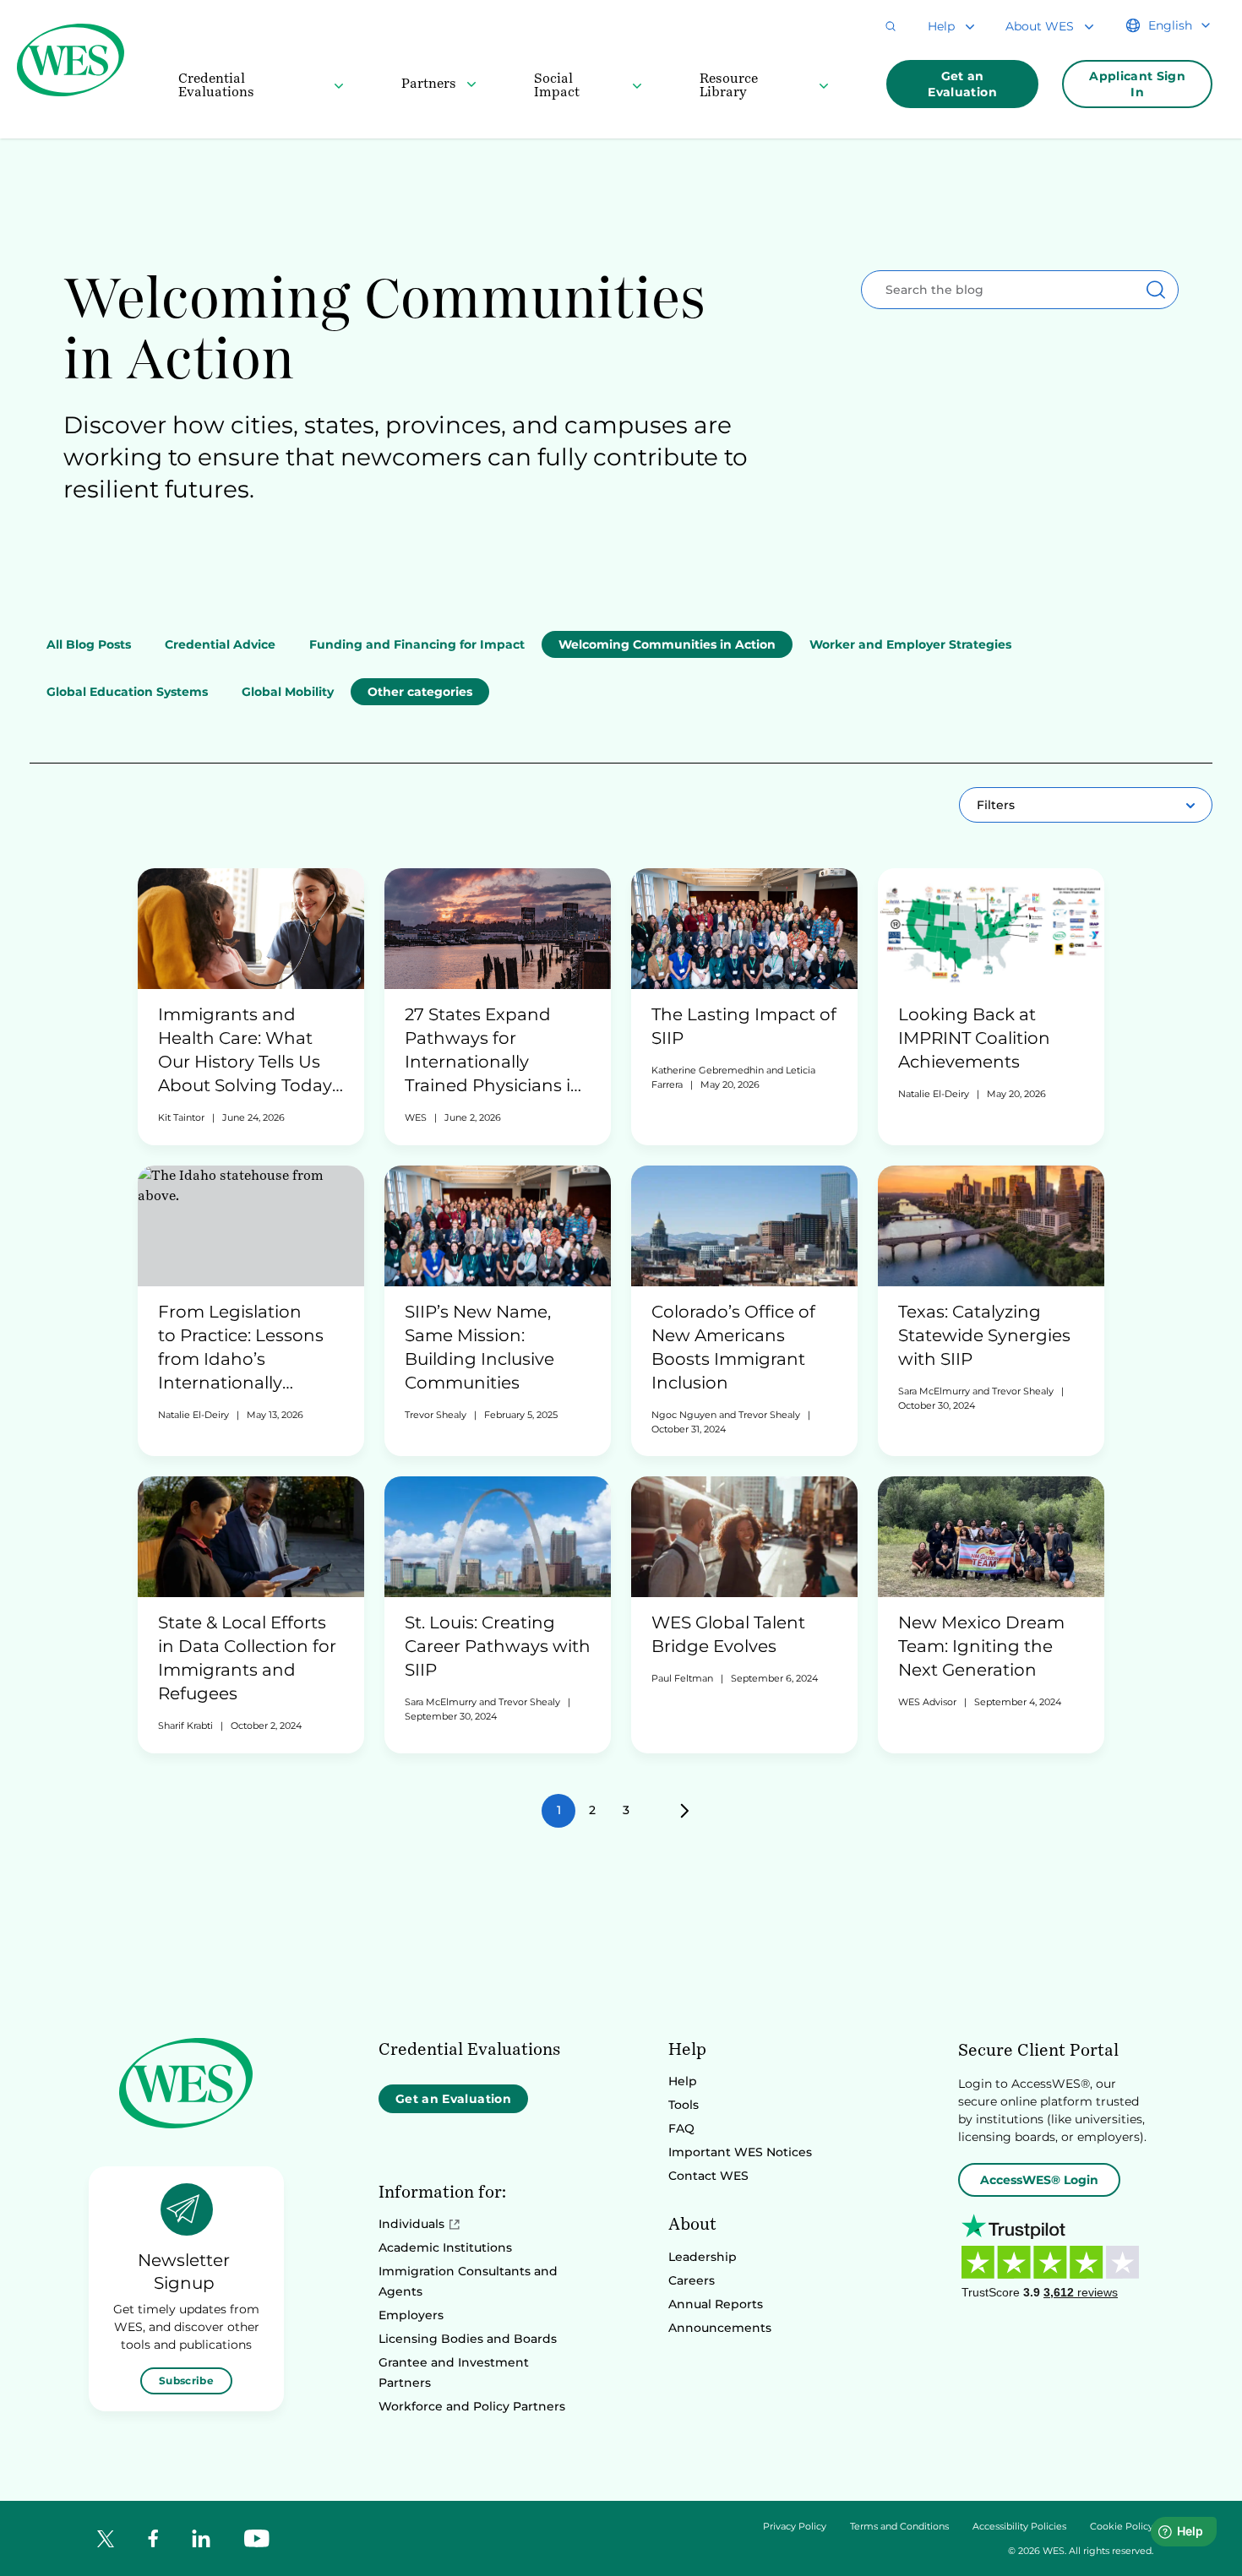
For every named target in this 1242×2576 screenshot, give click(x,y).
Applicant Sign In (1137, 84)
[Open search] (891, 26)
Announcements (720, 2328)
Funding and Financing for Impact (417, 644)
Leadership (703, 2257)
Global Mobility (288, 692)
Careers (692, 2280)
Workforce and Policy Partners (472, 2406)
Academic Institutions (445, 2247)
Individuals (411, 2224)
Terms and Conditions (899, 2527)
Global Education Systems (127, 692)
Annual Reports (716, 2304)
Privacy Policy (795, 2527)
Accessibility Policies (1019, 2527)
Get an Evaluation (962, 84)
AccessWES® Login (1039, 2180)
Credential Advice (220, 644)
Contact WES (708, 2176)
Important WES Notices (740, 2152)
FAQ (681, 2128)
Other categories (420, 692)
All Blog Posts (89, 644)
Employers (411, 2315)
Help (683, 2081)
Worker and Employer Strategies (910, 644)
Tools (684, 2105)
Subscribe (186, 2380)
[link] (251, 1007)
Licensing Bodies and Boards (468, 2339)
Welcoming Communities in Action (667, 644)
